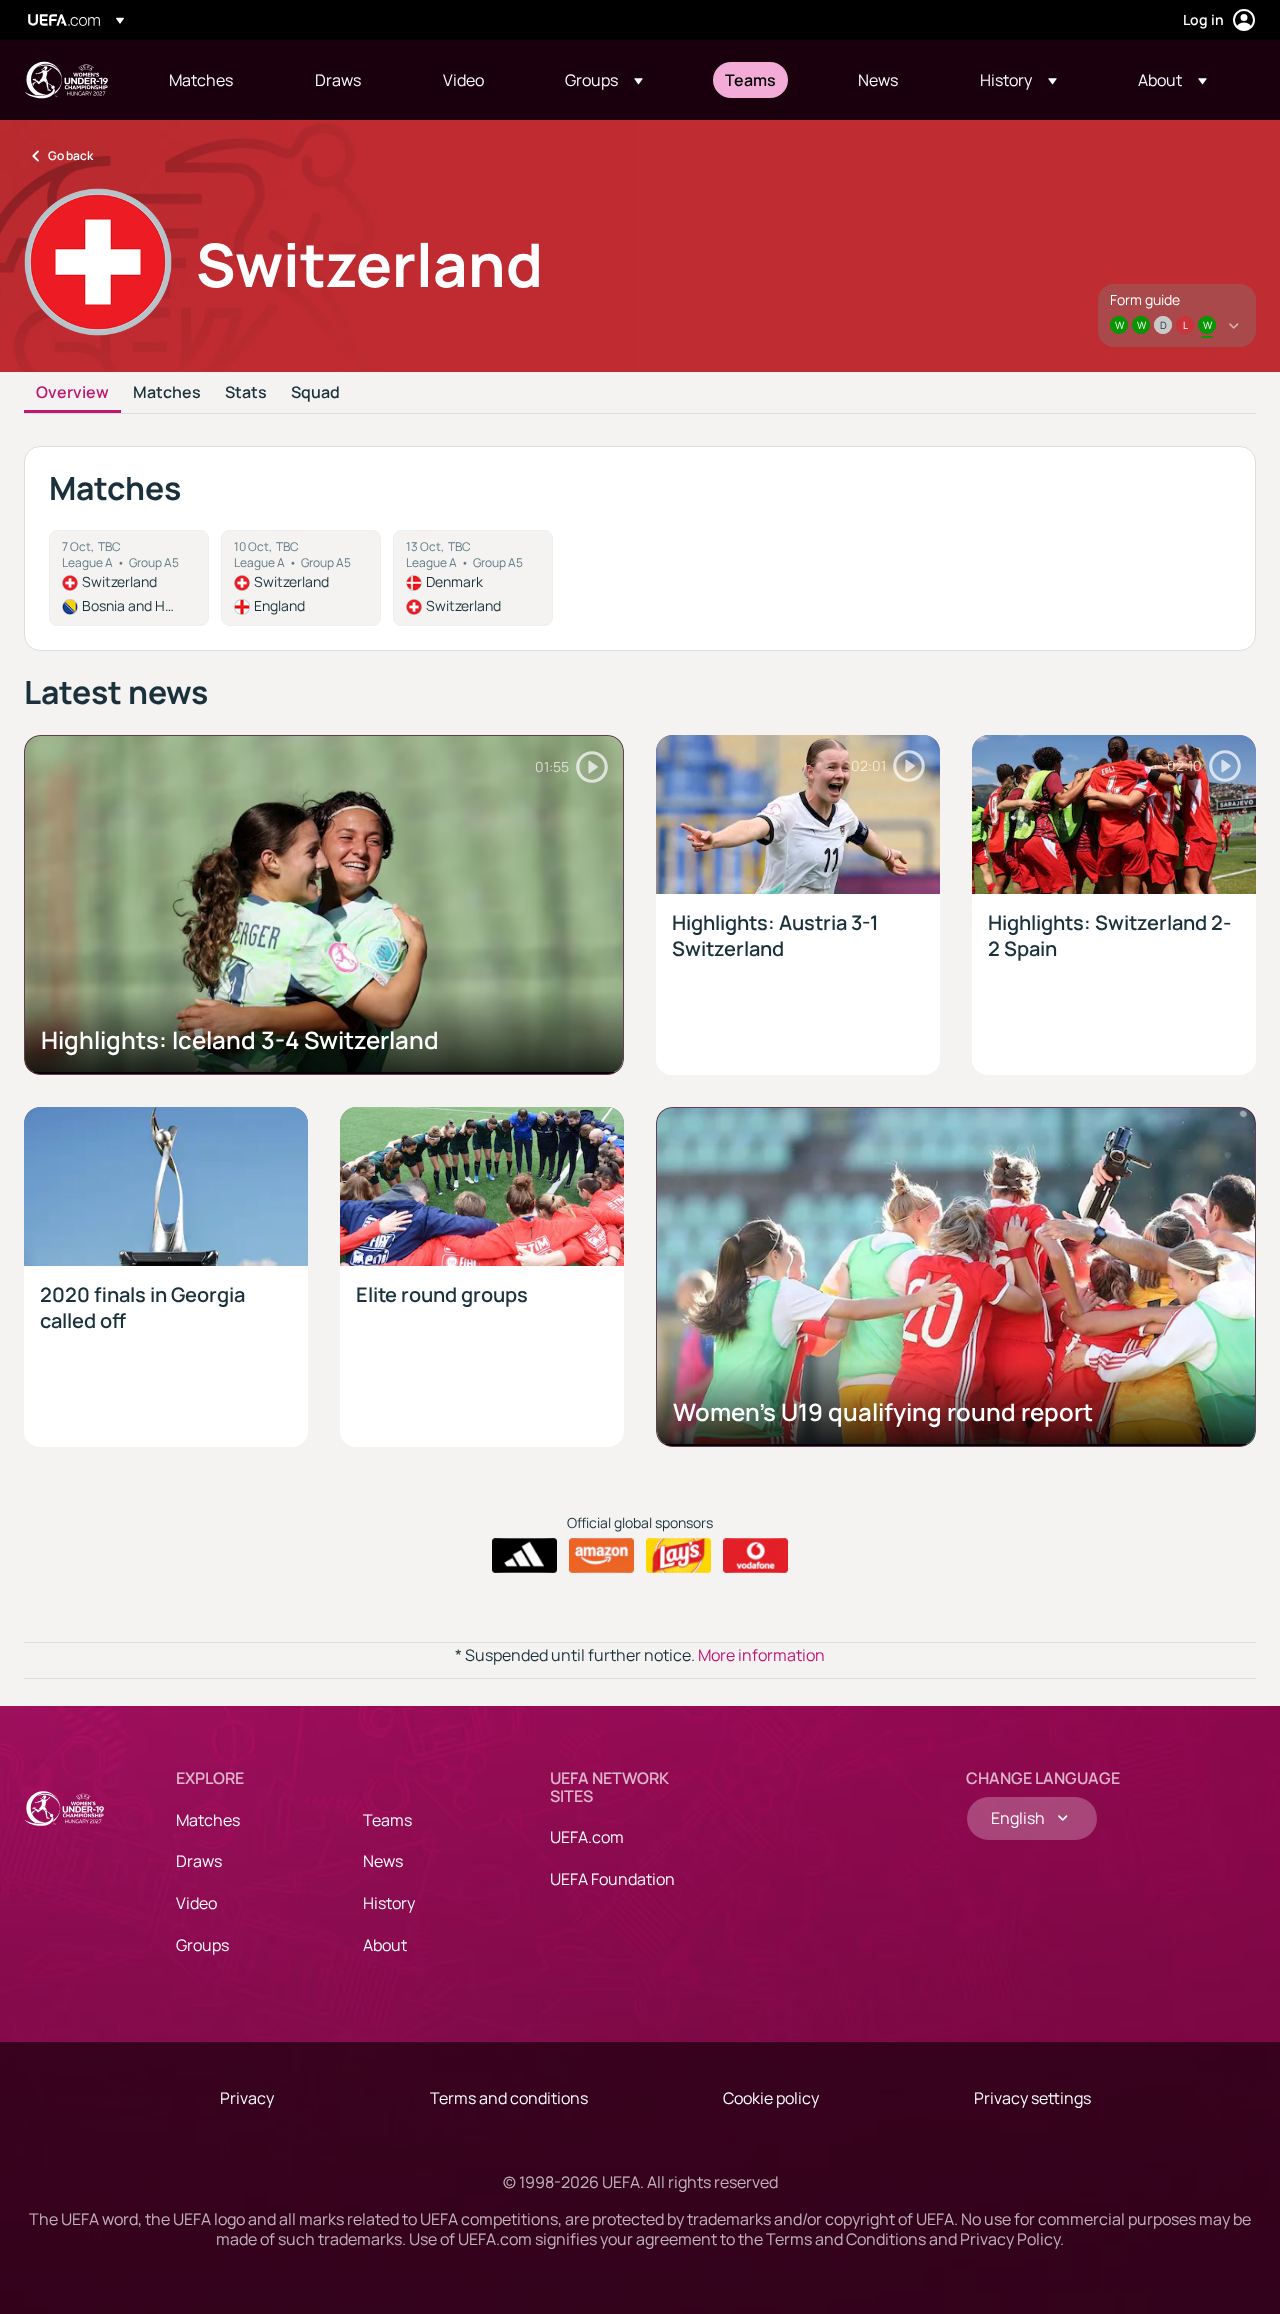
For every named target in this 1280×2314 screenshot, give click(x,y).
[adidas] (524, 1556)
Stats (246, 393)
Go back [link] (70, 155)
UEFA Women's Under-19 (66, 80)
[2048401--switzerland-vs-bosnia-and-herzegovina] (129, 578)
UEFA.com (587, 1837)
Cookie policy (771, 2098)
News (383, 1861)
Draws (199, 1861)
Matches (167, 393)
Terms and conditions (509, 2098)
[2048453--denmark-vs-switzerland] (473, 578)
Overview (72, 393)
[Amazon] (601, 1556)
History (389, 1903)
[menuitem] (217, 80)
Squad (315, 393)
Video (196, 1903)
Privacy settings (1032, 2098)
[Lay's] (678, 1556)
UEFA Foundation (612, 1879)
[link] (201, 80)
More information (761, 1655)
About (385, 1945)
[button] (604, 80)
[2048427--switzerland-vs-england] (301, 578)
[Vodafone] (755, 1556)
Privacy (247, 2098)
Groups (202, 1945)
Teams (387, 1820)
